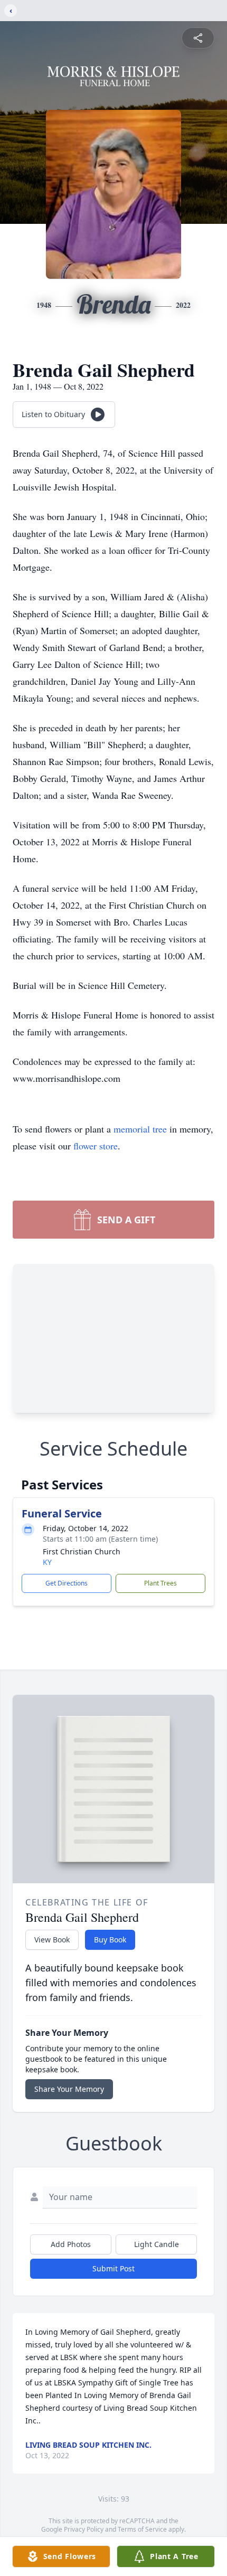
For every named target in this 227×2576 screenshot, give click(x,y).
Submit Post (113, 2268)
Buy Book (110, 1940)
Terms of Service (142, 2529)
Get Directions (67, 1583)
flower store (96, 1146)
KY (47, 1562)
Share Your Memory (69, 2089)
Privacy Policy (84, 2529)
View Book (52, 1940)
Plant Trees (160, 1583)
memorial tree (140, 1129)
